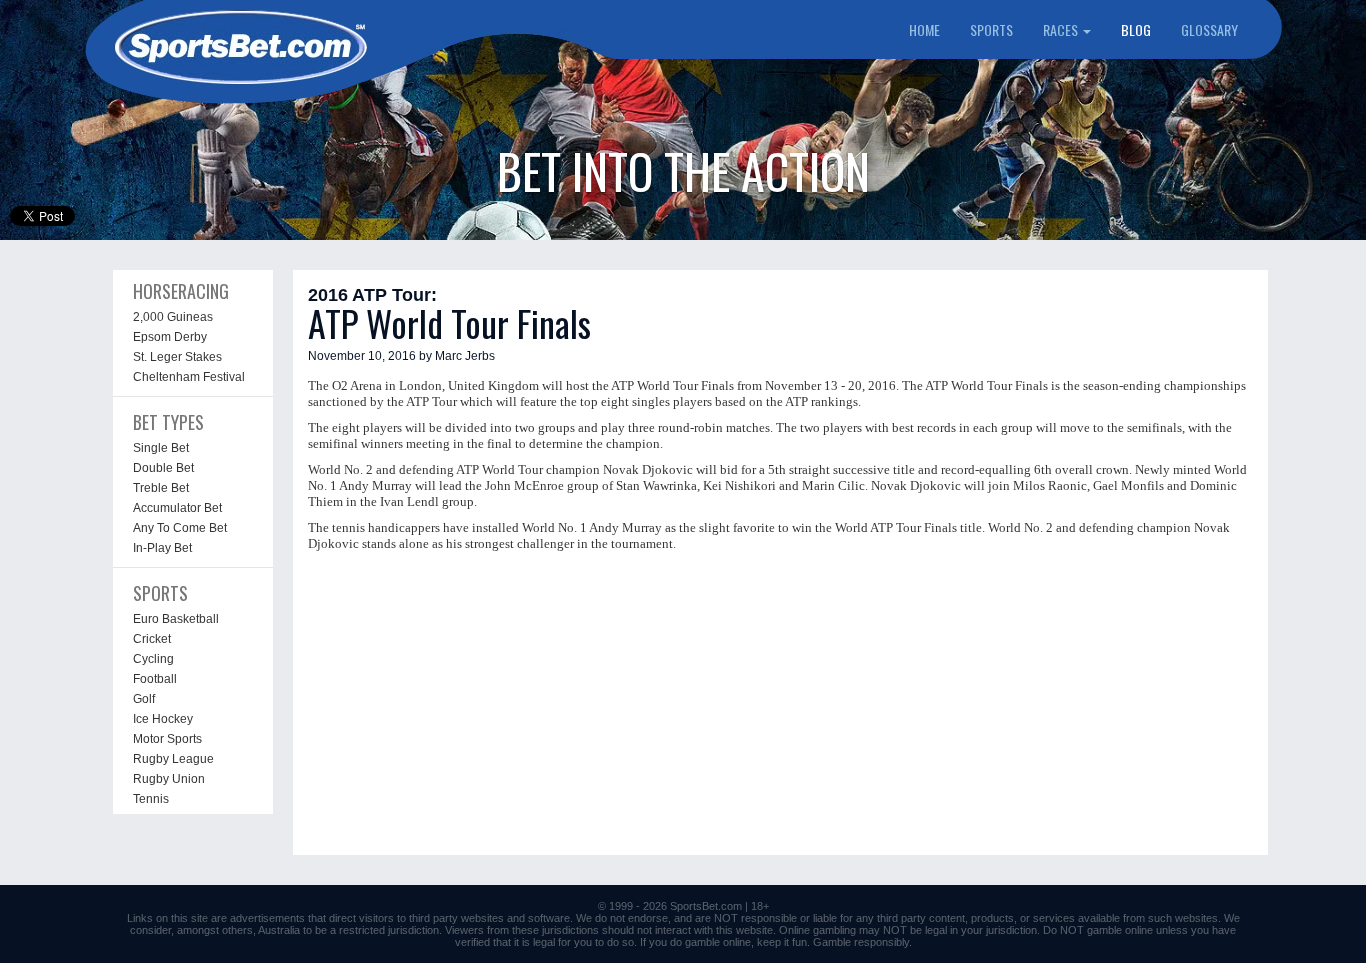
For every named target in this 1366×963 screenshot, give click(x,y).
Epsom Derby (170, 337)
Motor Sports (167, 739)
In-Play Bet (162, 548)
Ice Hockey (163, 719)
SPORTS (991, 29)
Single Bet (161, 448)
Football (155, 679)
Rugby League (173, 759)
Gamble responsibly (861, 942)
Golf (144, 699)
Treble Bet (161, 488)
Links (140, 918)
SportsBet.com (706, 906)
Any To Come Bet (180, 528)
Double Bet (163, 468)
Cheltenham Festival (189, 377)
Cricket (152, 639)
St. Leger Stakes (177, 357)
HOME (924, 29)
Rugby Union (169, 779)
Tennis (151, 799)
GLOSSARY (1209, 29)
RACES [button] (1062, 29)
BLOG (1136, 29)
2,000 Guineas (173, 317)
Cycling (153, 659)
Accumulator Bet (177, 508)
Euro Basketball (176, 619)
